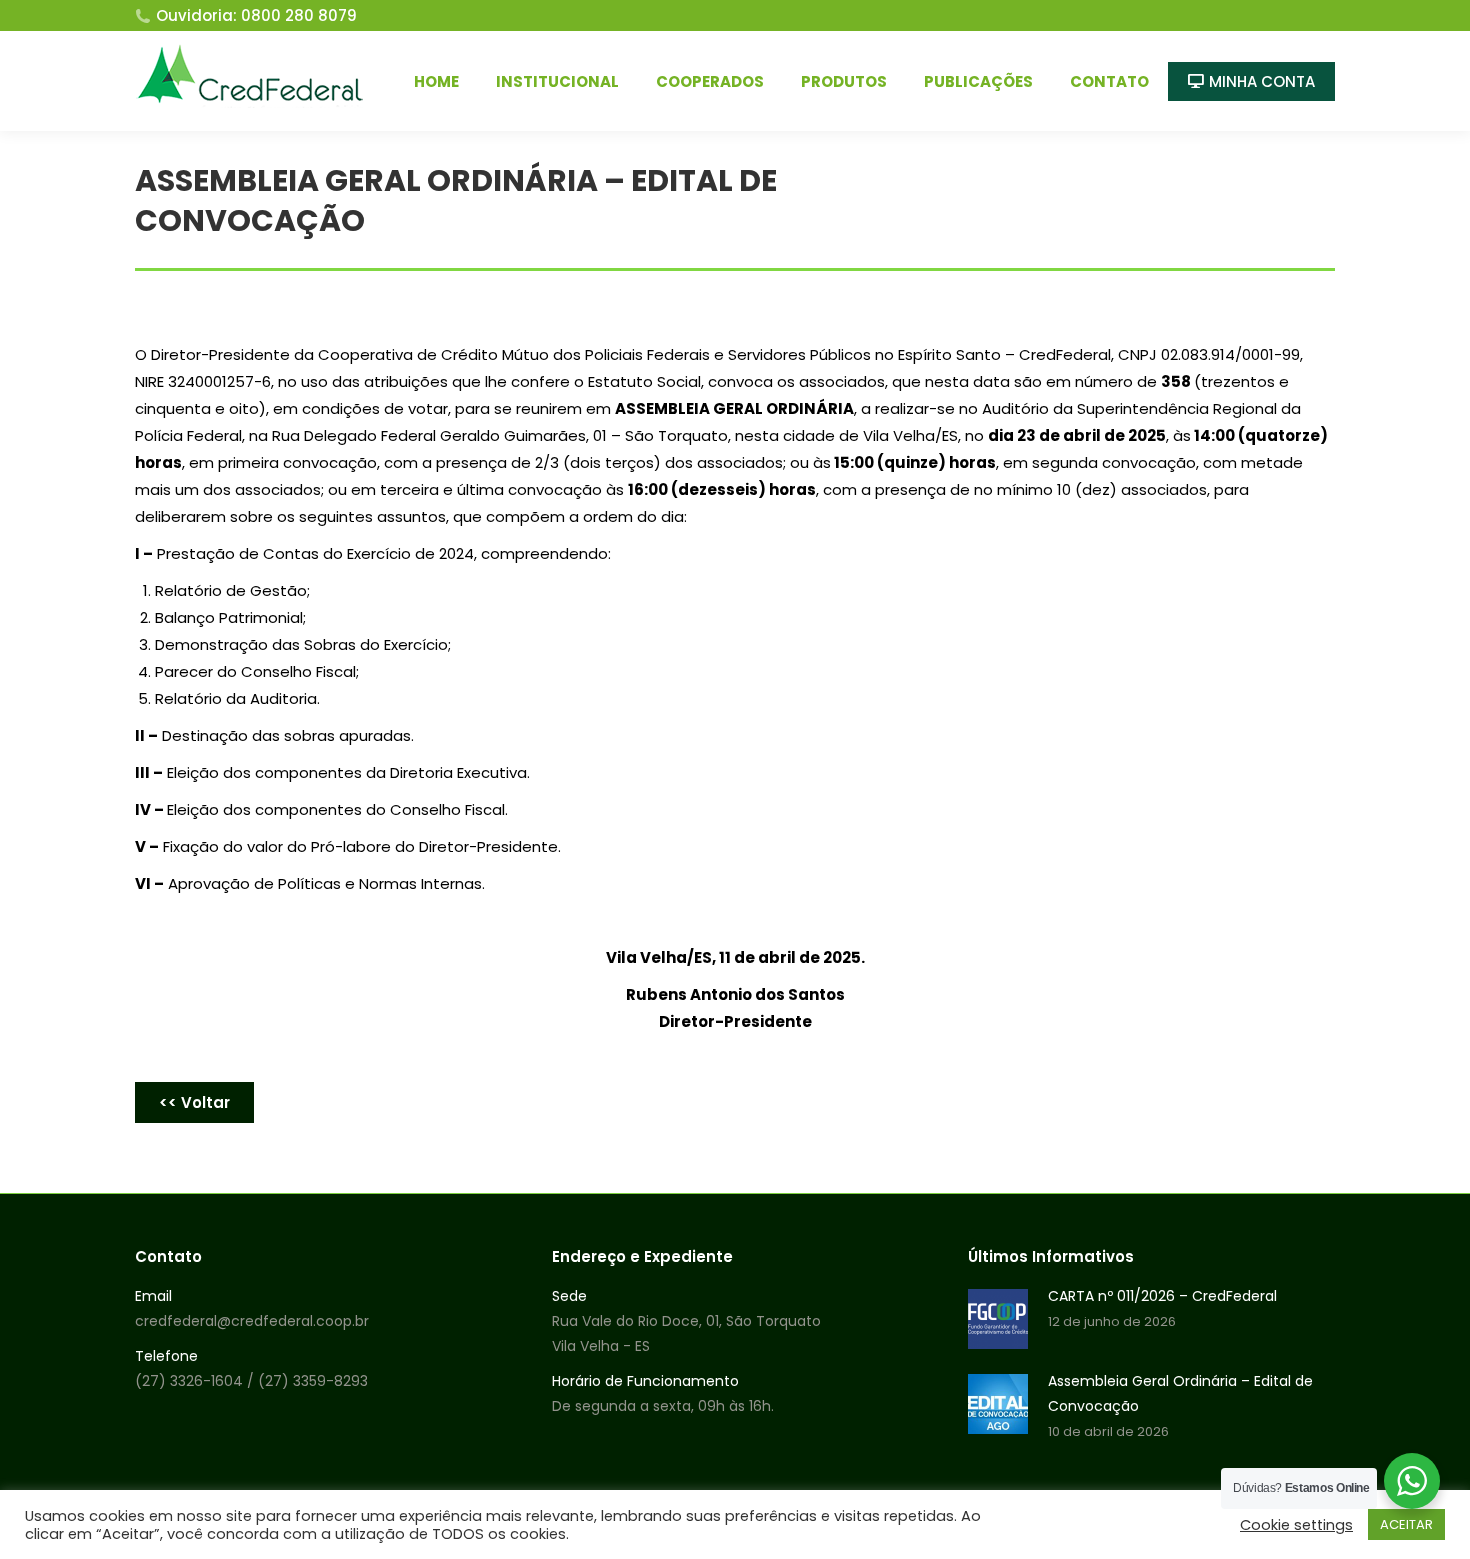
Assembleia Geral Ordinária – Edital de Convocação (1180, 1393)
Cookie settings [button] (1296, 1525)
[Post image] (998, 1319)
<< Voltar (194, 1102)
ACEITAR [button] (1406, 1524)
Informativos (1285, 189)
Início (1209, 189)
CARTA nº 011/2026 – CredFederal (1162, 1296)
